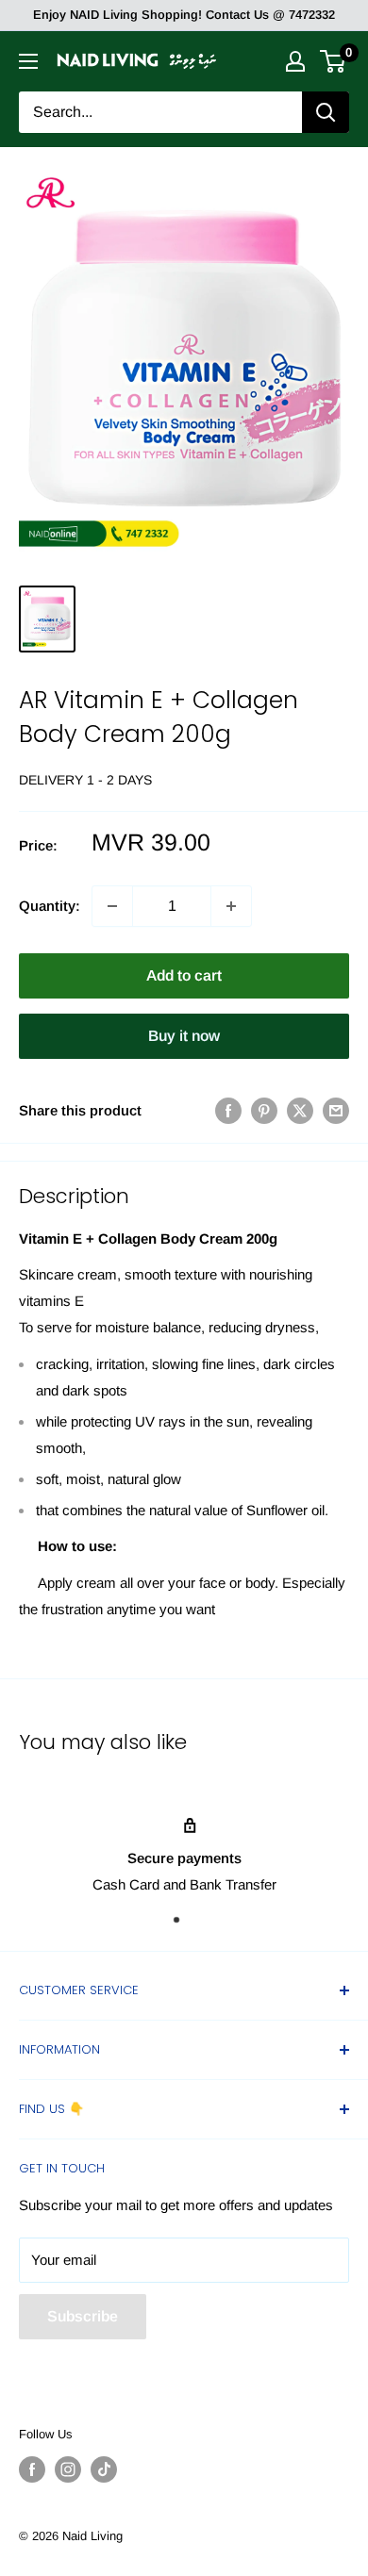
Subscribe (83, 2316)
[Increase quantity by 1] (231, 906)
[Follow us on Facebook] (32, 2469)
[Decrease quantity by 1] (112, 906)
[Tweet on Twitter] (300, 1110)
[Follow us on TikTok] (104, 2469)
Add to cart (184, 975)
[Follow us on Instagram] (68, 2469)
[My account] (295, 61)
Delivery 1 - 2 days (85, 780)
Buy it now (184, 1036)
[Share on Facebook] (228, 1110)
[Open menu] (28, 61)
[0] (334, 61)
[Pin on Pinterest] (264, 1110)
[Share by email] (336, 1110)
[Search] (326, 112)
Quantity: (50, 906)
